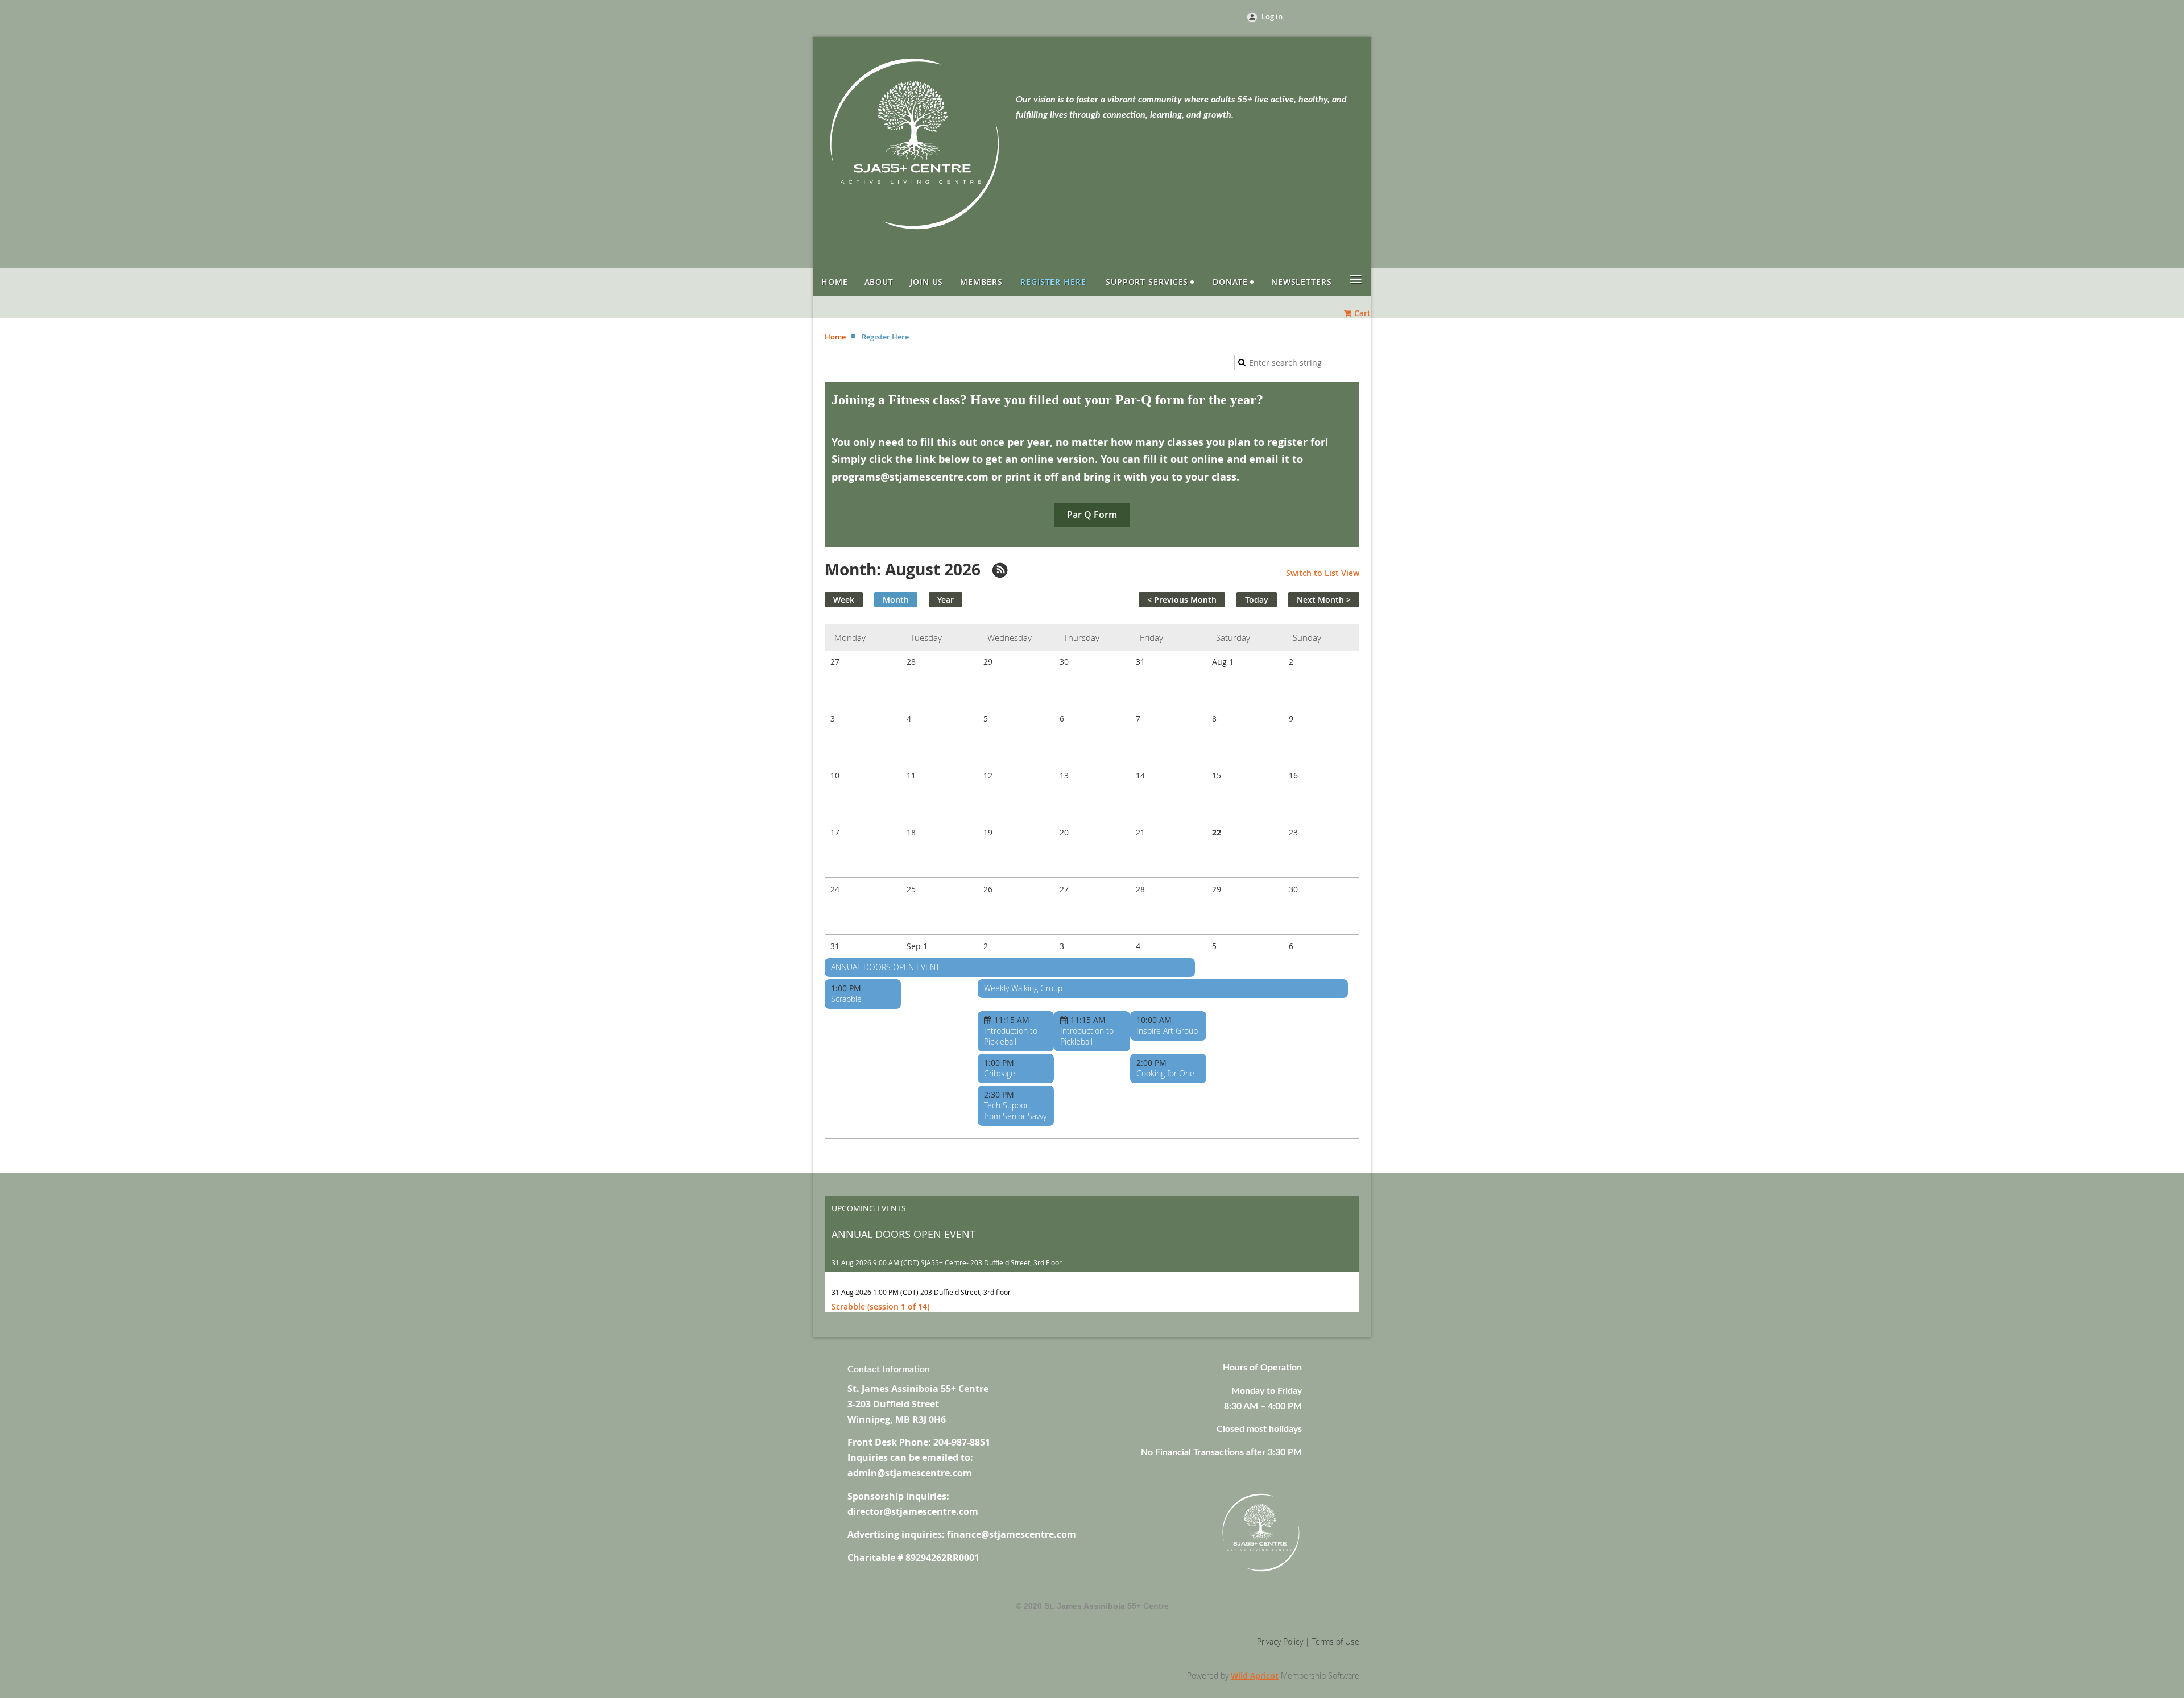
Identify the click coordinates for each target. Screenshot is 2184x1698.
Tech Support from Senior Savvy (1015, 1111)
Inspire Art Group (1167, 1031)
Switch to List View (1323, 573)
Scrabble (846, 999)
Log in (1272, 16)
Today (1257, 600)
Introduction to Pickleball (1011, 1036)
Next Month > (1324, 600)
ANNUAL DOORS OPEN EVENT (885, 967)
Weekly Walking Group (1023, 988)
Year (946, 600)
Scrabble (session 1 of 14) (880, 1306)
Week (844, 600)
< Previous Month (1182, 600)
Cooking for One (1165, 1073)
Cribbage (1000, 1073)
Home (835, 337)
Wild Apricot (1255, 1676)
